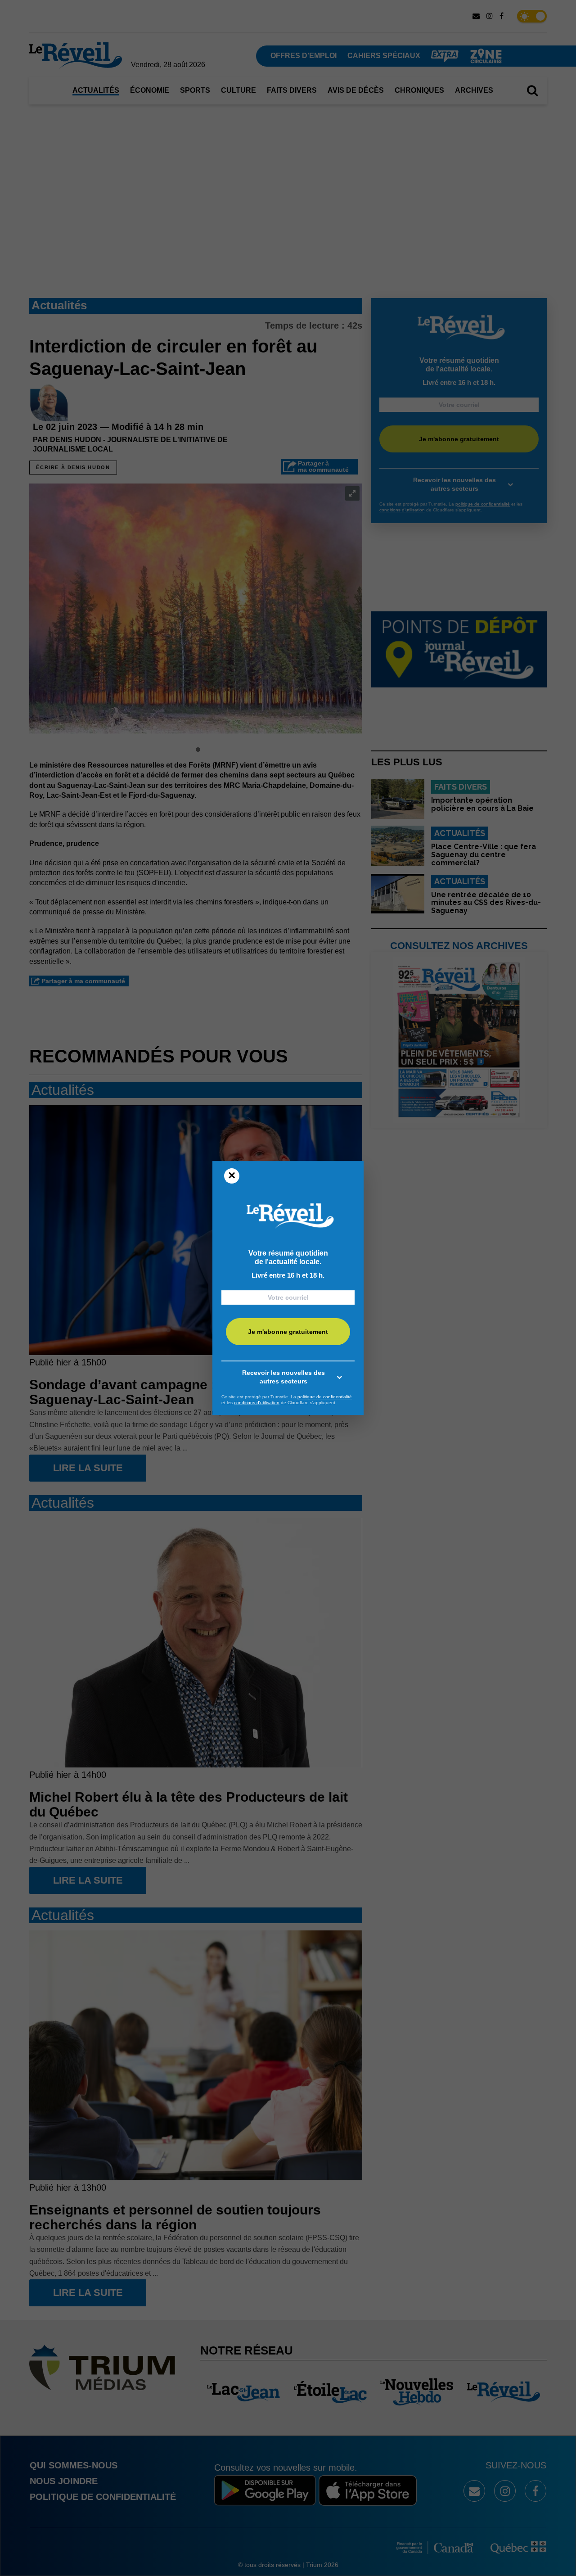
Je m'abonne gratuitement (288, 1332)
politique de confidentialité (325, 1397)
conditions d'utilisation (257, 1403)
